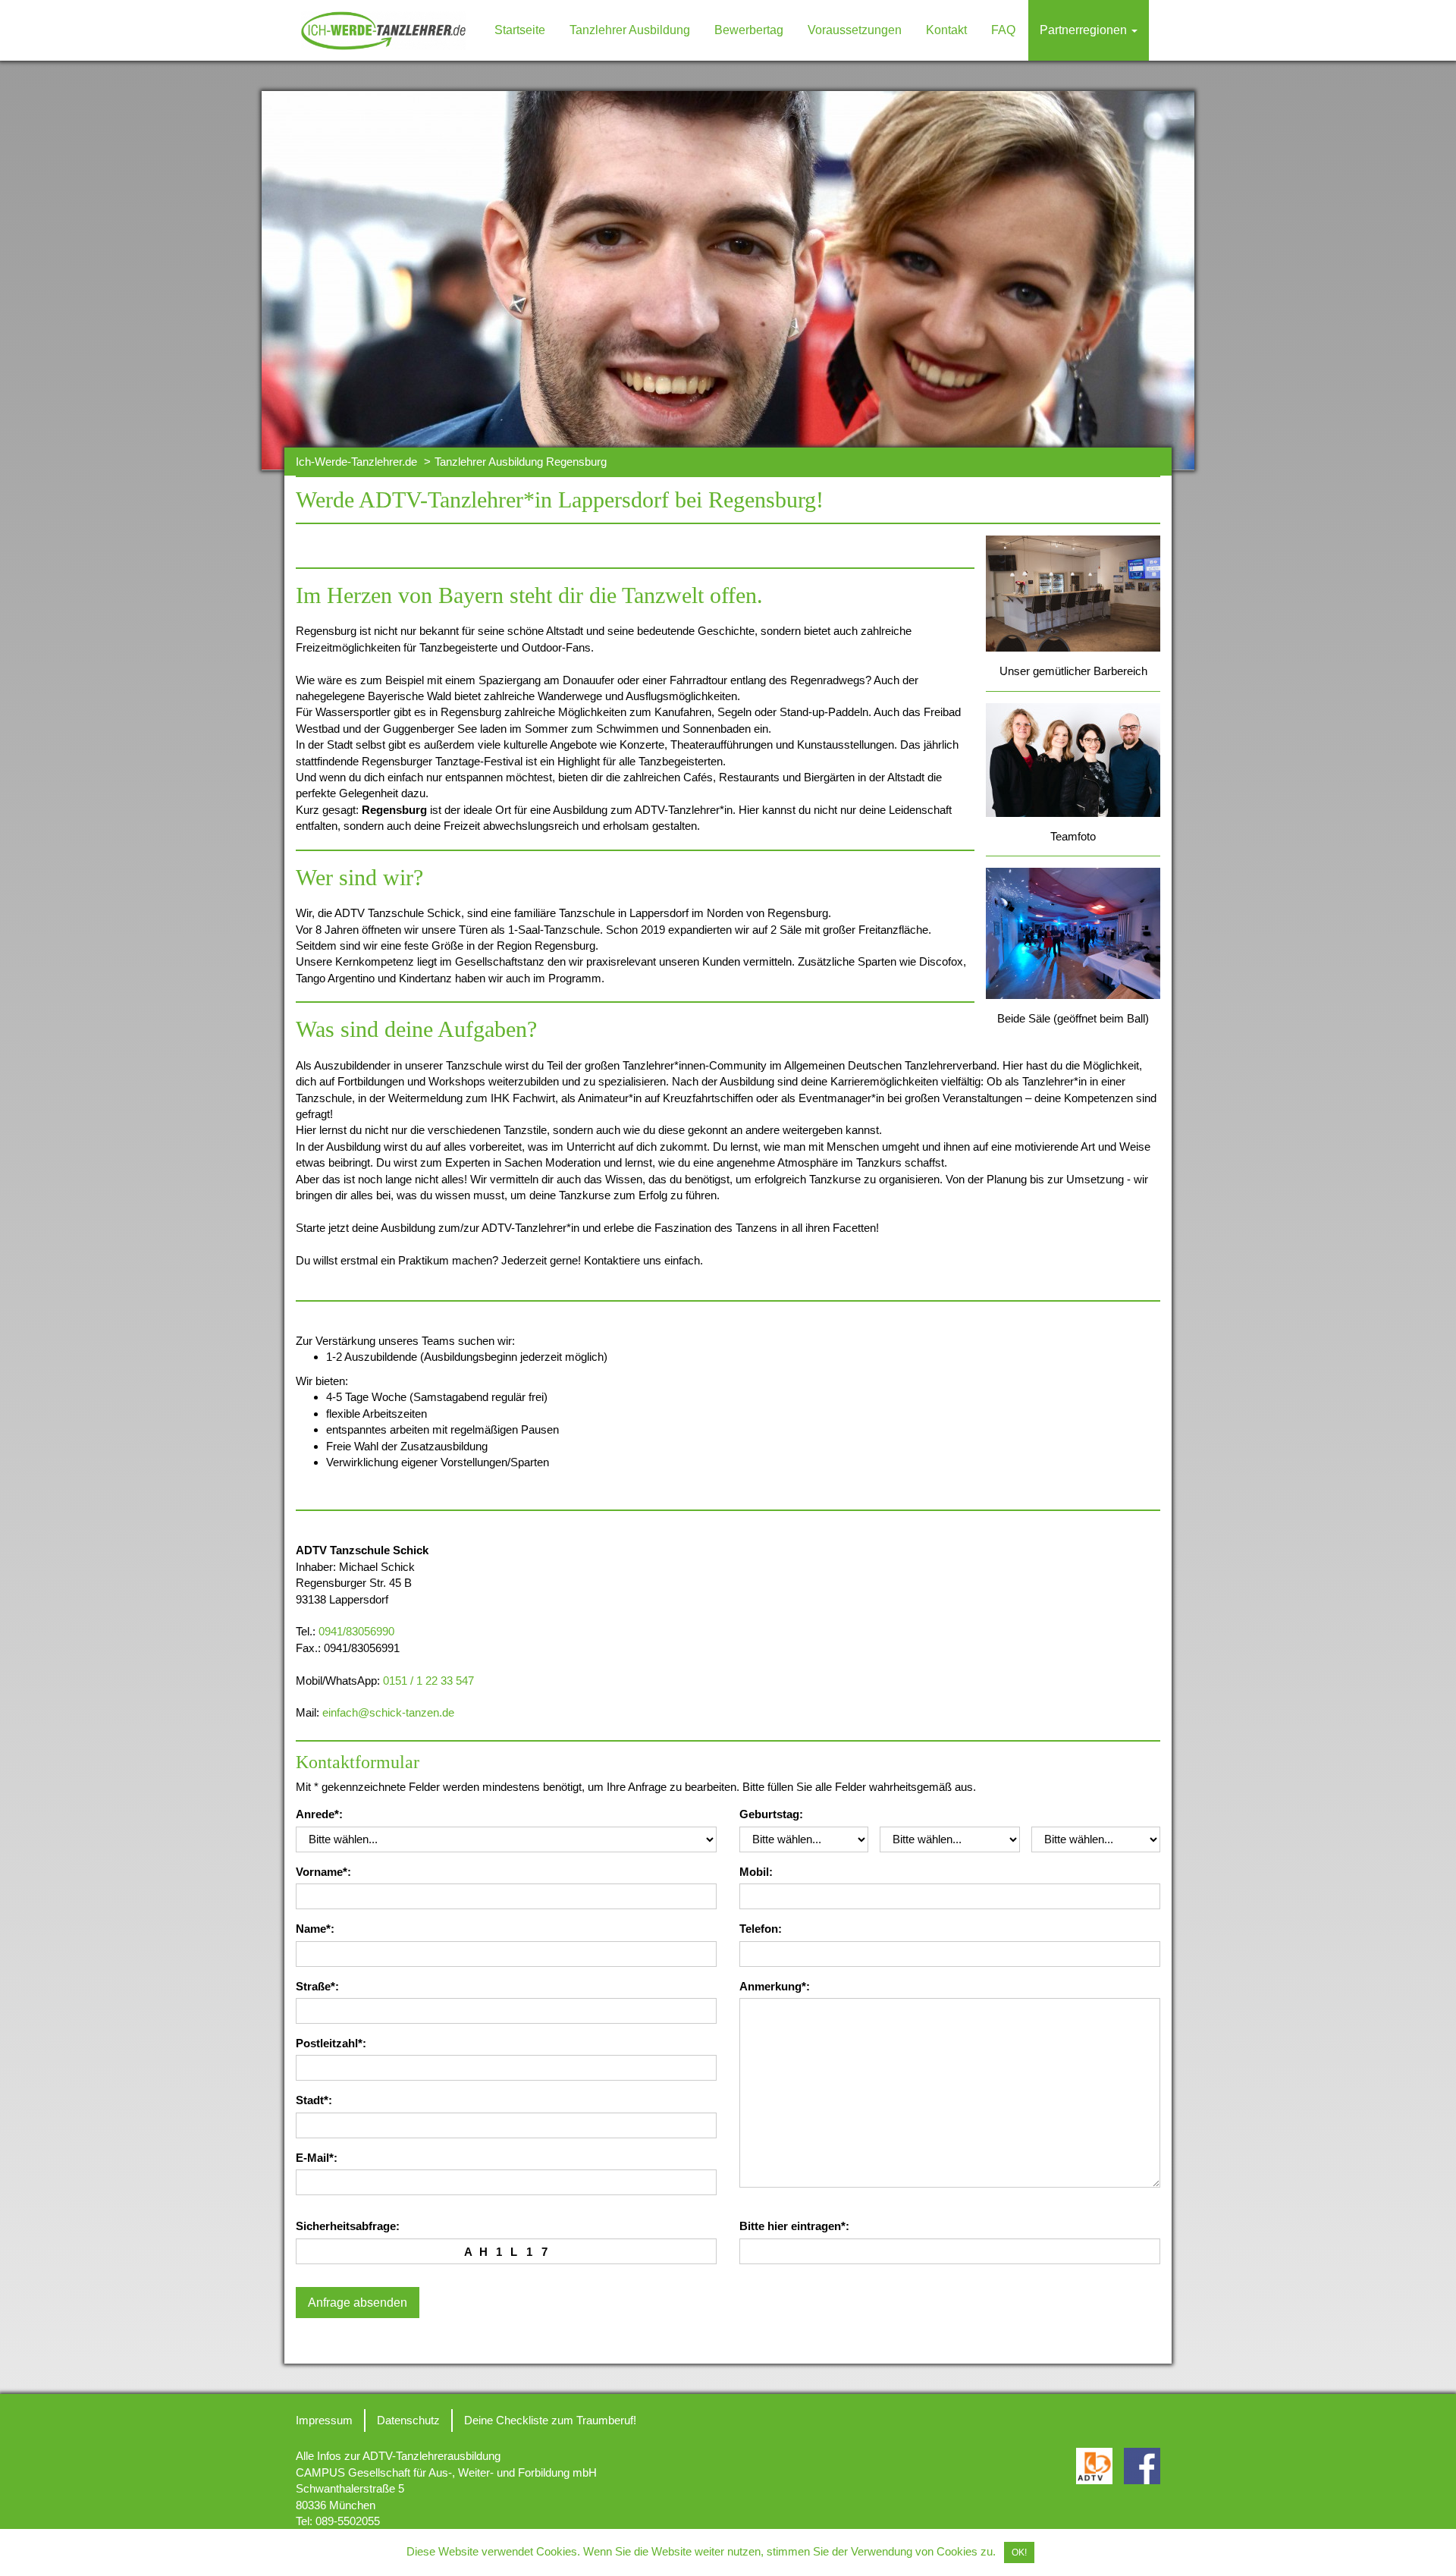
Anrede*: (319, 1814)
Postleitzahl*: (331, 2043)
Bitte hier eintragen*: (794, 2226)
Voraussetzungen (855, 30)
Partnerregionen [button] (1085, 30)
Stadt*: (314, 2100)
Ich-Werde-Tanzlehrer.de (356, 462)
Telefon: (761, 1929)
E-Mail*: (317, 2158)
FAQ (1003, 30)
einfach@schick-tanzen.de (388, 1712)
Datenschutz (408, 2420)
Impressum (324, 2420)
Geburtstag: (771, 1814)
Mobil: (756, 1872)
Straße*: (317, 1986)
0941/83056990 (356, 1631)
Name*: (315, 1929)
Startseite (520, 30)
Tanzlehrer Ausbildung (630, 30)
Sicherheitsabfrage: (348, 2226)
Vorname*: (323, 1872)
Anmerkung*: (775, 1986)
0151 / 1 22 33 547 (428, 1681)
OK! (1019, 2552)
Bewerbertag (749, 30)
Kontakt (946, 30)
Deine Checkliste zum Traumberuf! (550, 2420)
